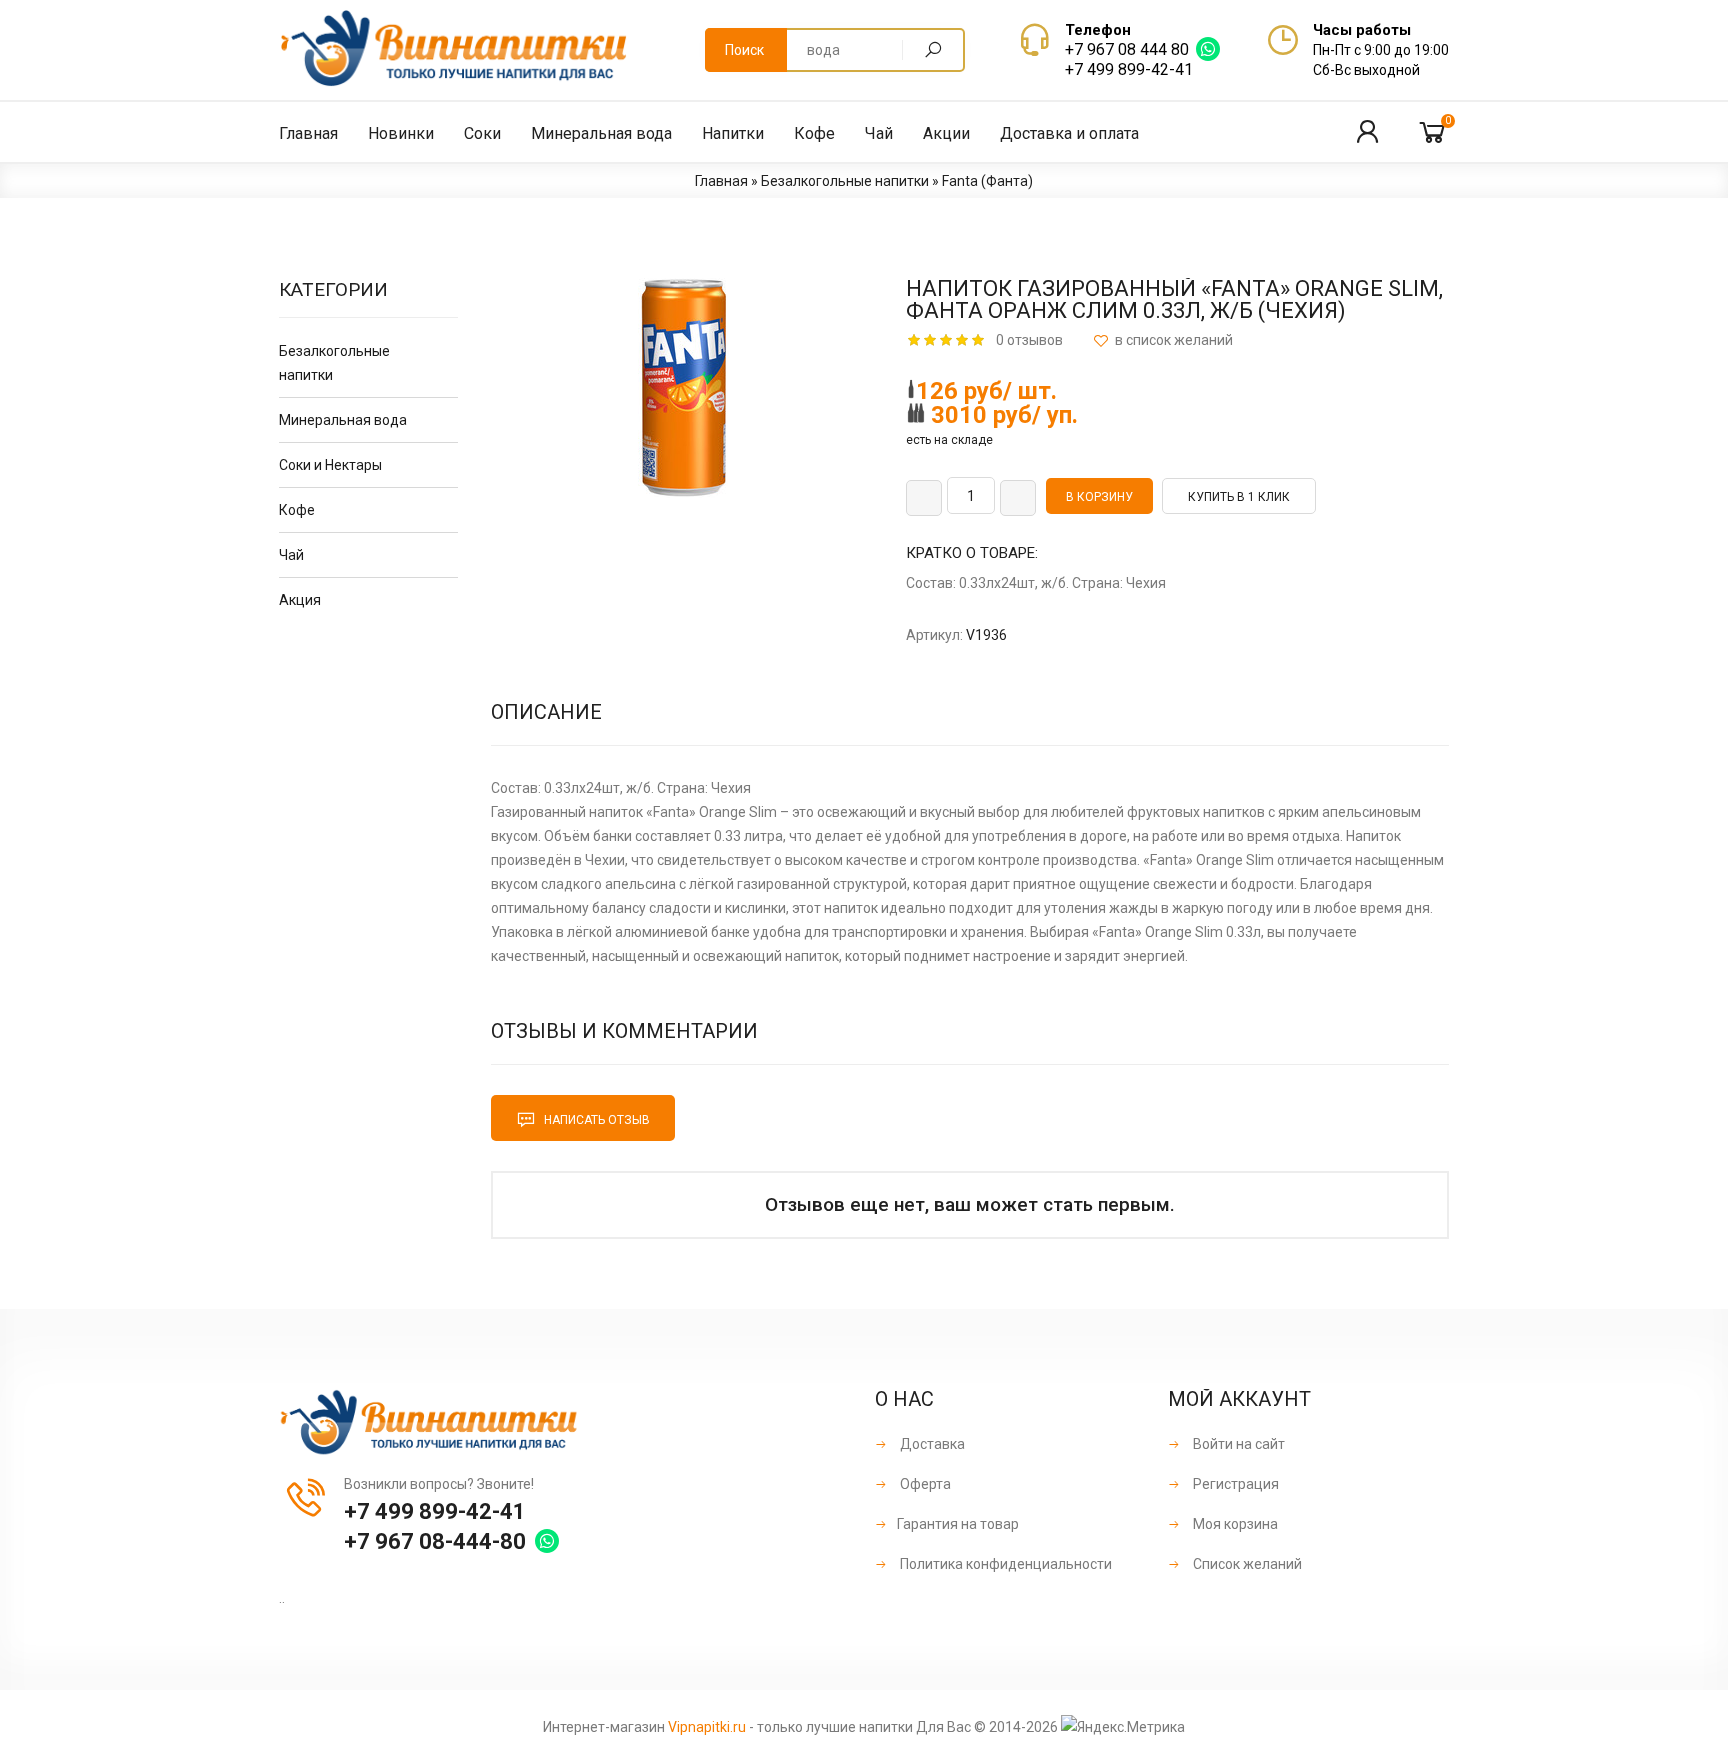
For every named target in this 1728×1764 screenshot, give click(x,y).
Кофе (297, 510)
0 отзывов (1029, 340)
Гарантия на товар (958, 1524)
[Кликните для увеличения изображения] (684, 388)
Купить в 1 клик (1239, 497)
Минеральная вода (343, 420)
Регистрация (1234, 1484)
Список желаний (1246, 1564)
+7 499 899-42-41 (1129, 69)
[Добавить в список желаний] (1163, 340)
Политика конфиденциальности (1004, 1564)
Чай (291, 555)
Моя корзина (1234, 1524)
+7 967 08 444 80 (1127, 49)
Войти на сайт (1237, 1444)
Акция (300, 600)
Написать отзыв (595, 1120)
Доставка (931, 1444)
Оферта (924, 1484)
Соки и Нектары (330, 465)
